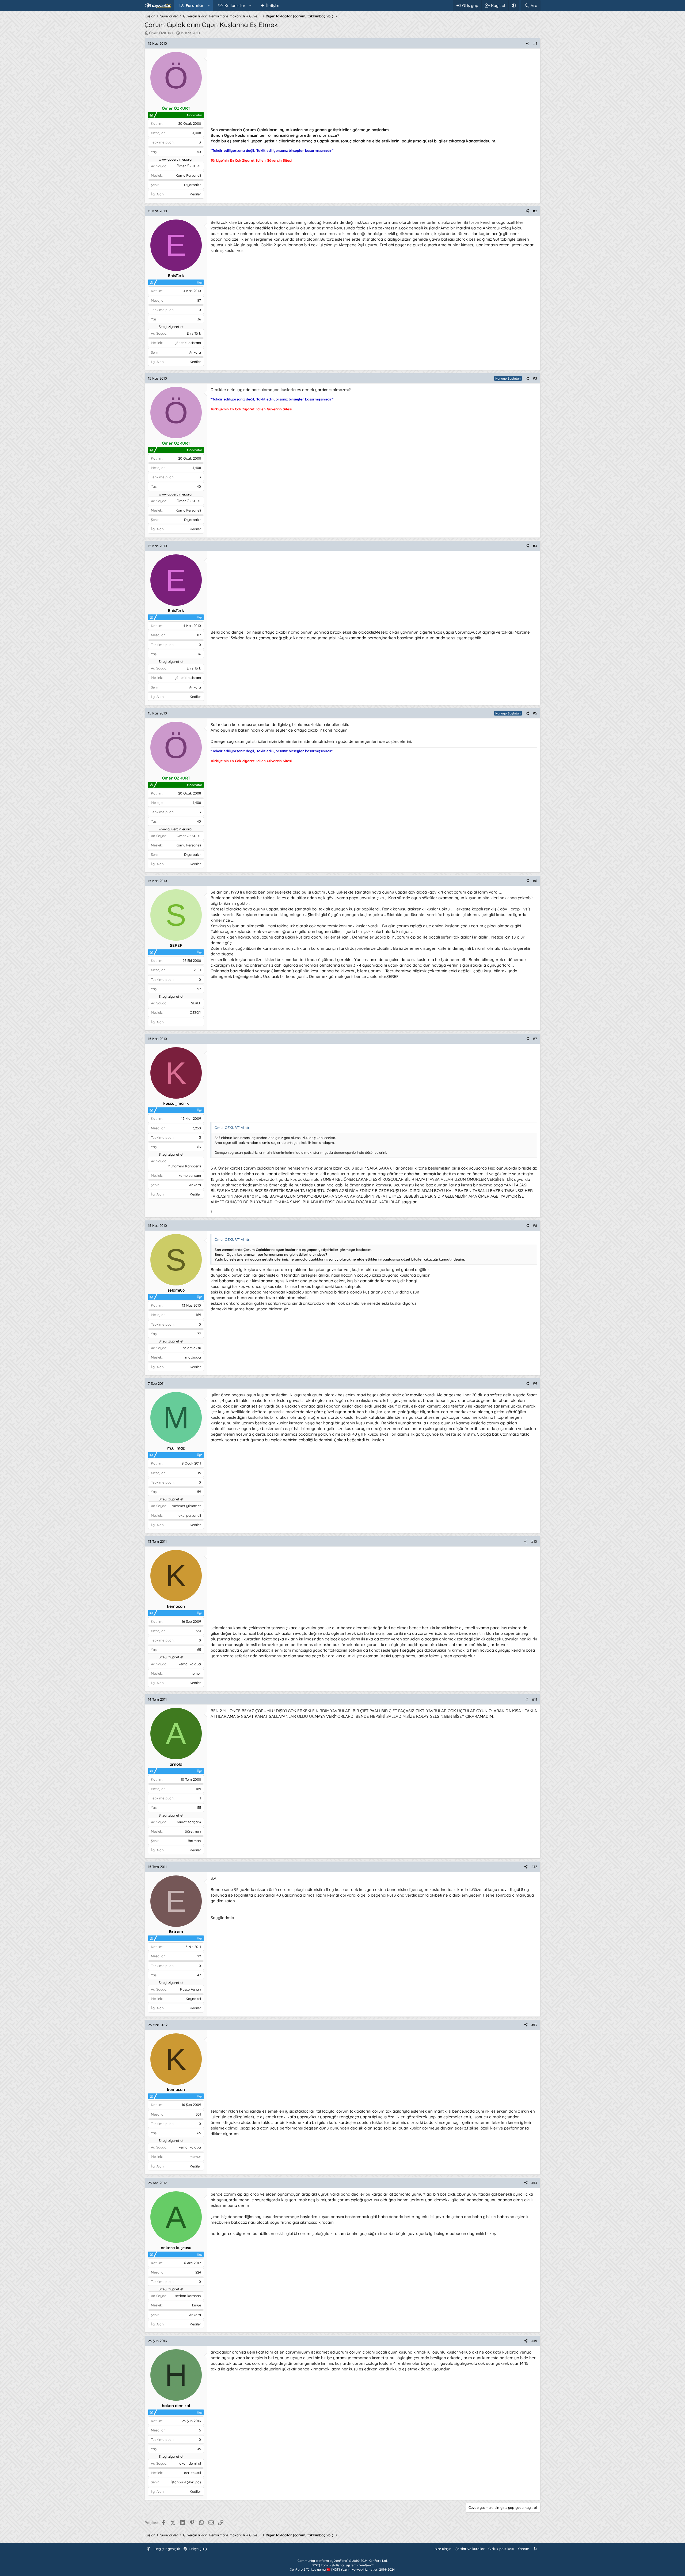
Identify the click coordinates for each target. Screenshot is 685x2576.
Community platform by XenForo (342, 2561)
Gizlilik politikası (501, 2549)
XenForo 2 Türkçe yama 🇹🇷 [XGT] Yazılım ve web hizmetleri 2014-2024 (342, 2569)
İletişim (273, 5)
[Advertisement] (371, 89)
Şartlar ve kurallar (470, 2549)
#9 (535, 1383)
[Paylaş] (528, 43)
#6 (535, 881)
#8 (535, 1225)
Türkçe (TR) (197, 2549)
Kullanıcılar (235, 5)
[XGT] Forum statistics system (343, 2565)
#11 (534, 1699)
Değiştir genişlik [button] (167, 2549)
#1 (535, 43)
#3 (535, 378)
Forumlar (195, 5)
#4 (535, 546)
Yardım (524, 2549)
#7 (535, 1039)
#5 (535, 713)
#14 (534, 2183)
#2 (535, 211)
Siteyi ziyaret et (171, 327)
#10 (534, 1541)
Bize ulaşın (443, 2549)
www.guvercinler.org (175, 159)
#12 (534, 1867)
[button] (209, 5)
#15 (534, 2341)
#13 (534, 2025)
